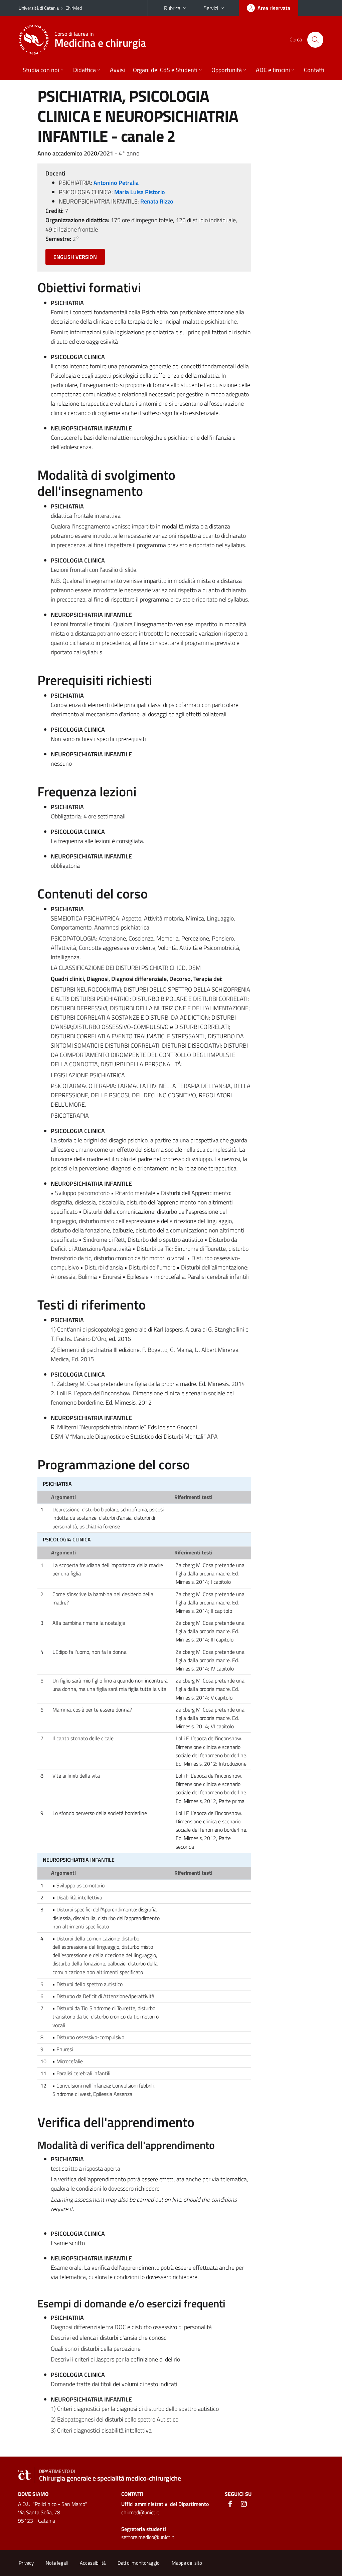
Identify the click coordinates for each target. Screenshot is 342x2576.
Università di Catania (39, 8)
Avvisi (117, 70)
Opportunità (227, 70)
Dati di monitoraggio (139, 2563)
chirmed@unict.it (140, 2512)
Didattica (84, 70)
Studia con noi (41, 70)
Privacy (26, 2563)
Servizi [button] (211, 8)
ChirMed (74, 8)
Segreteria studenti (144, 2529)
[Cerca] (315, 40)
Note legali (57, 2563)
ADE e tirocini (273, 70)
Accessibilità (93, 2563)
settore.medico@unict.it (148, 2537)
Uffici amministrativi (165, 2504)
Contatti (314, 70)
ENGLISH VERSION (75, 257)
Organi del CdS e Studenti (165, 70)
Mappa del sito (187, 2563)
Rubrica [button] (172, 8)
